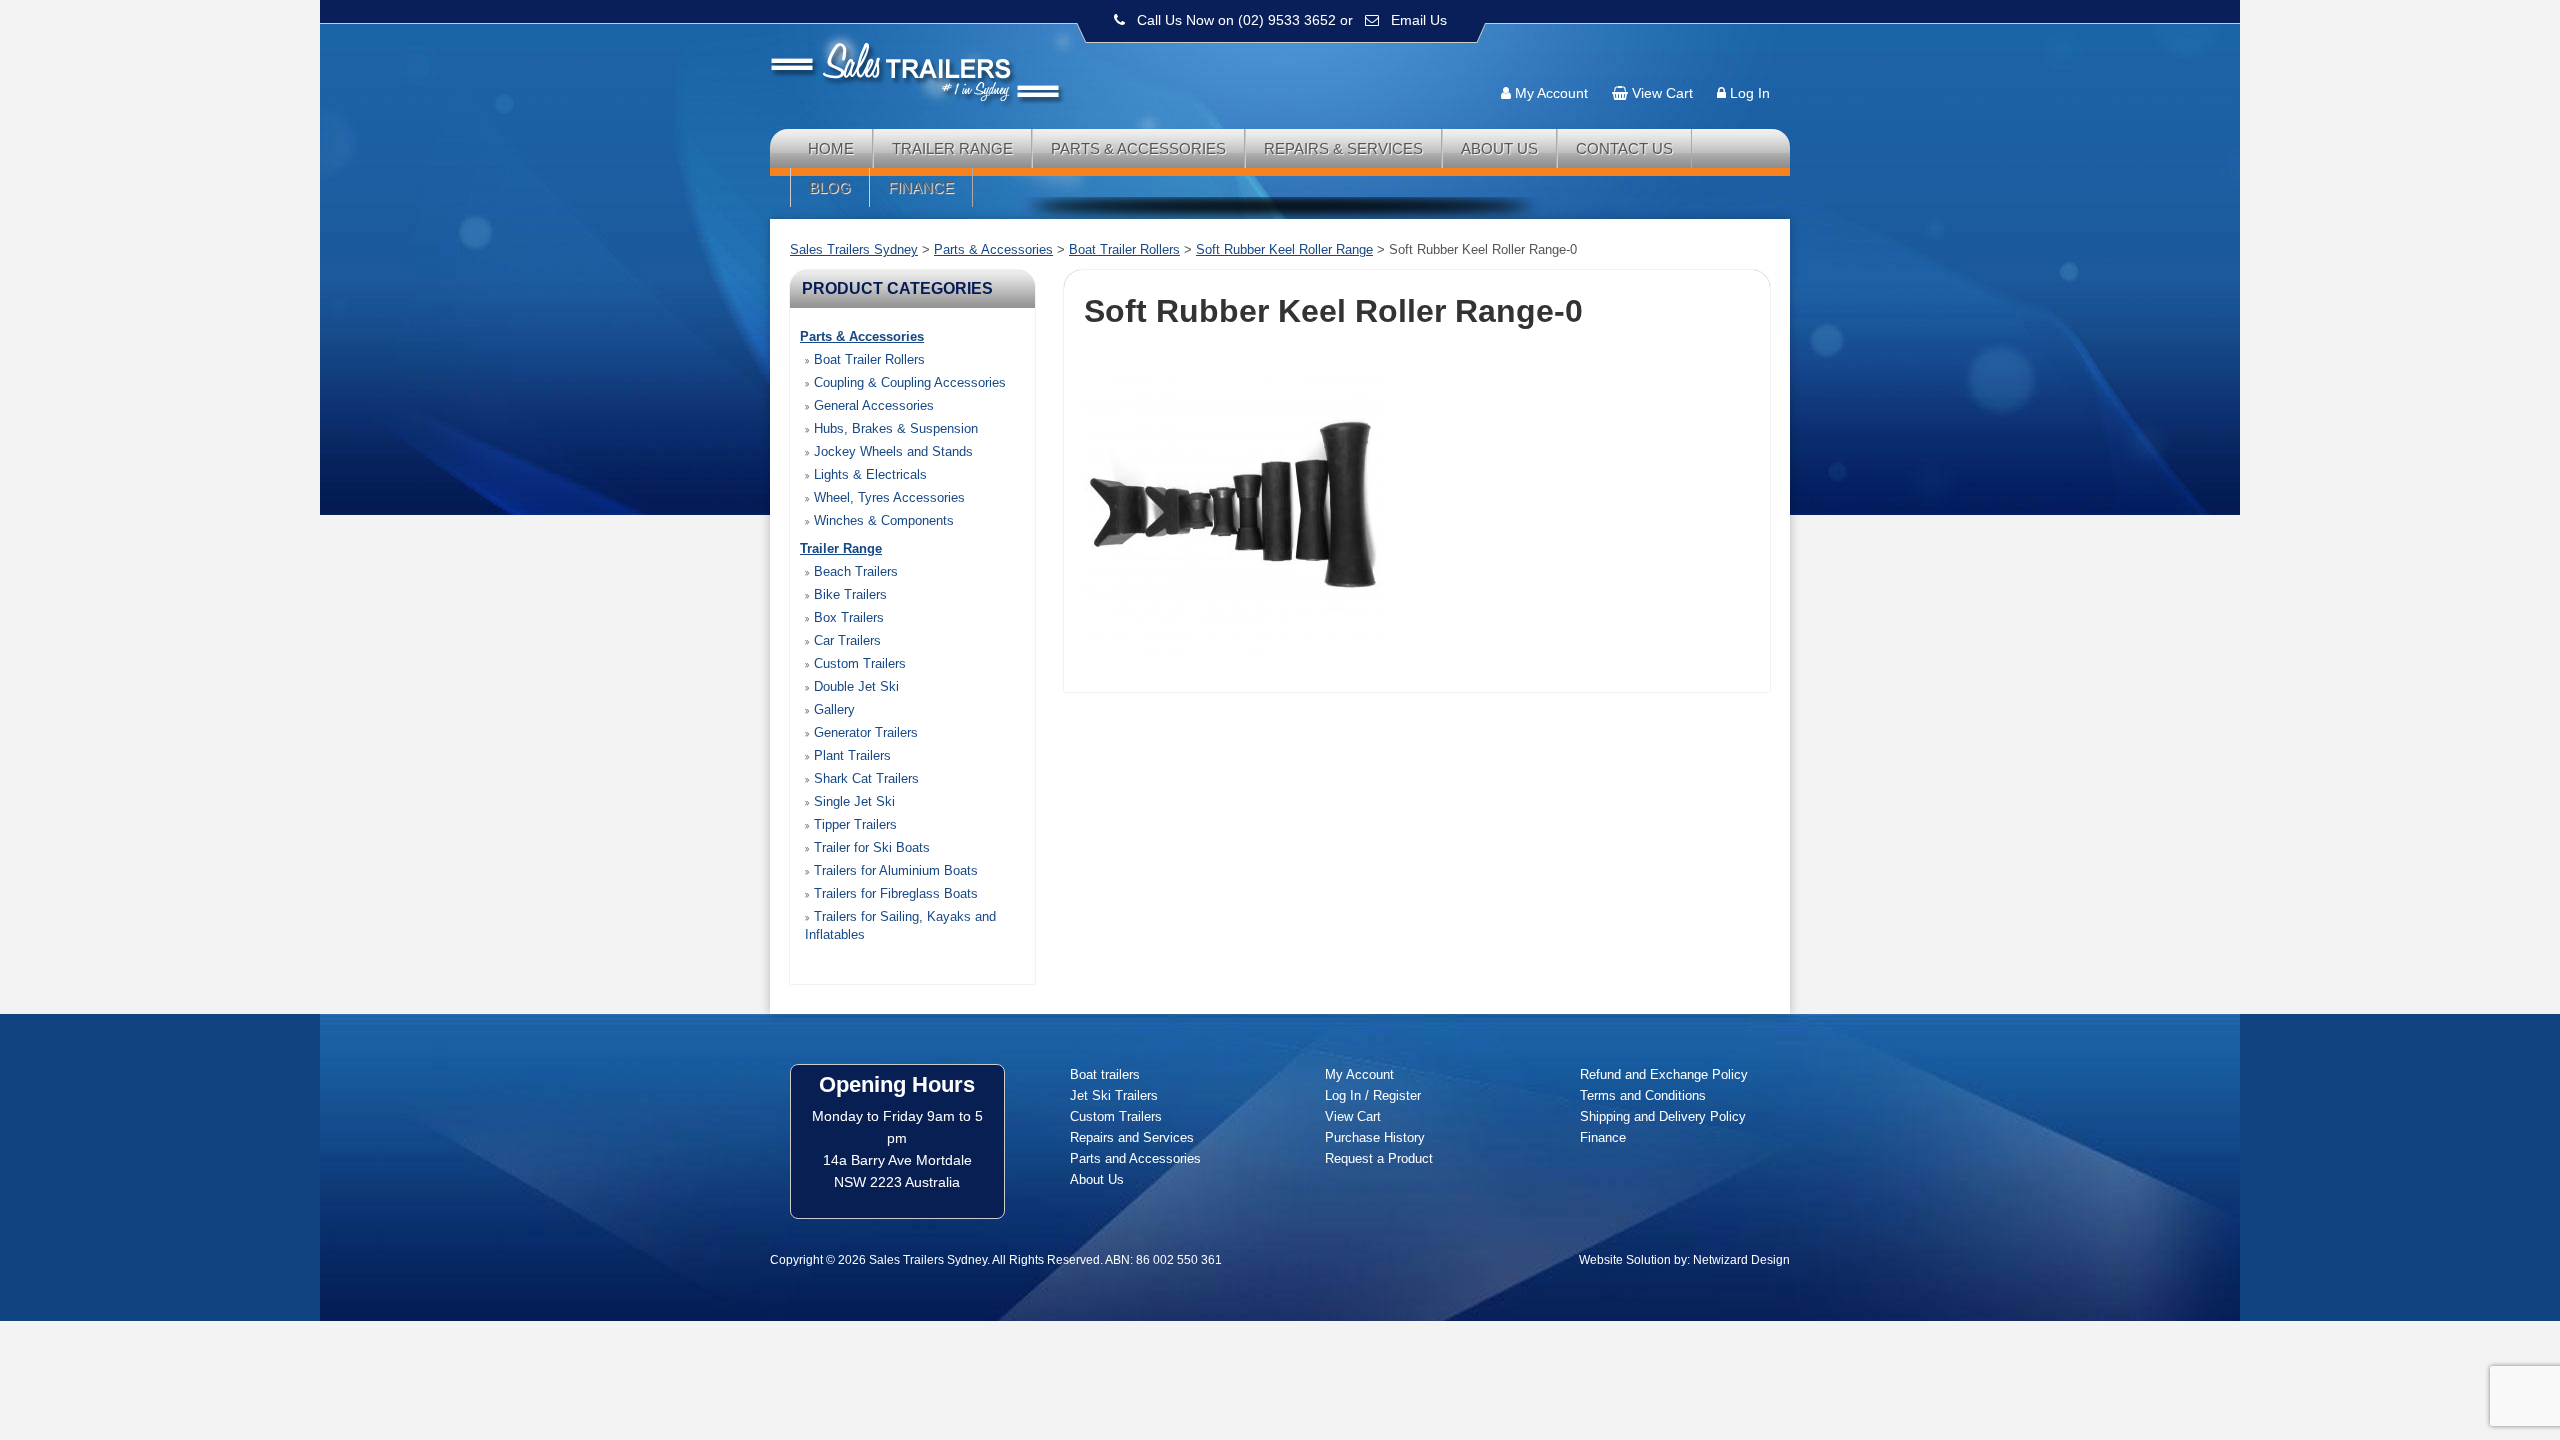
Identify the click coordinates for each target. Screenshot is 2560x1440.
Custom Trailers (858, 663)
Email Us (1419, 20)
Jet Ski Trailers (1114, 1095)
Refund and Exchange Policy (1664, 1074)
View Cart (1662, 93)
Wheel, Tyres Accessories (887, 497)
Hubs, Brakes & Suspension (894, 428)
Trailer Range (952, 148)
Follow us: (1732, 55)
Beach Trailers (854, 571)
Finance (921, 187)
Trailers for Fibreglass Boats (894, 893)
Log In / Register (1373, 1095)
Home (831, 148)
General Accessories (872, 405)
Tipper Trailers (853, 824)
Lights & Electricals (868, 474)
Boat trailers (1105, 1074)
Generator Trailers (864, 732)
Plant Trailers (850, 755)
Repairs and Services (1132, 1137)
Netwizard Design (1741, 1260)
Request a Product (1379, 1158)
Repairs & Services (1343, 148)
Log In (1750, 93)
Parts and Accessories (1135, 1158)
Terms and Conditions (1643, 1095)
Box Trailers (847, 617)
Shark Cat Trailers (864, 778)
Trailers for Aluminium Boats (894, 870)
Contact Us (1624, 148)
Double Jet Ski (854, 686)
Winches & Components (882, 520)
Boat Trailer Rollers (867, 359)
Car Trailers (845, 640)
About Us (1499, 148)
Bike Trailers (848, 594)
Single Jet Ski (852, 801)
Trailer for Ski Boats (870, 847)
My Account (1551, 93)
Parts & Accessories (1138, 148)
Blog (830, 187)
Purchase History (1375, 1137)
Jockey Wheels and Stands (891, 451)
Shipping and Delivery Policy (1663, 1116)
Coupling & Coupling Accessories (908, 382)
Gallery (832, 709)
